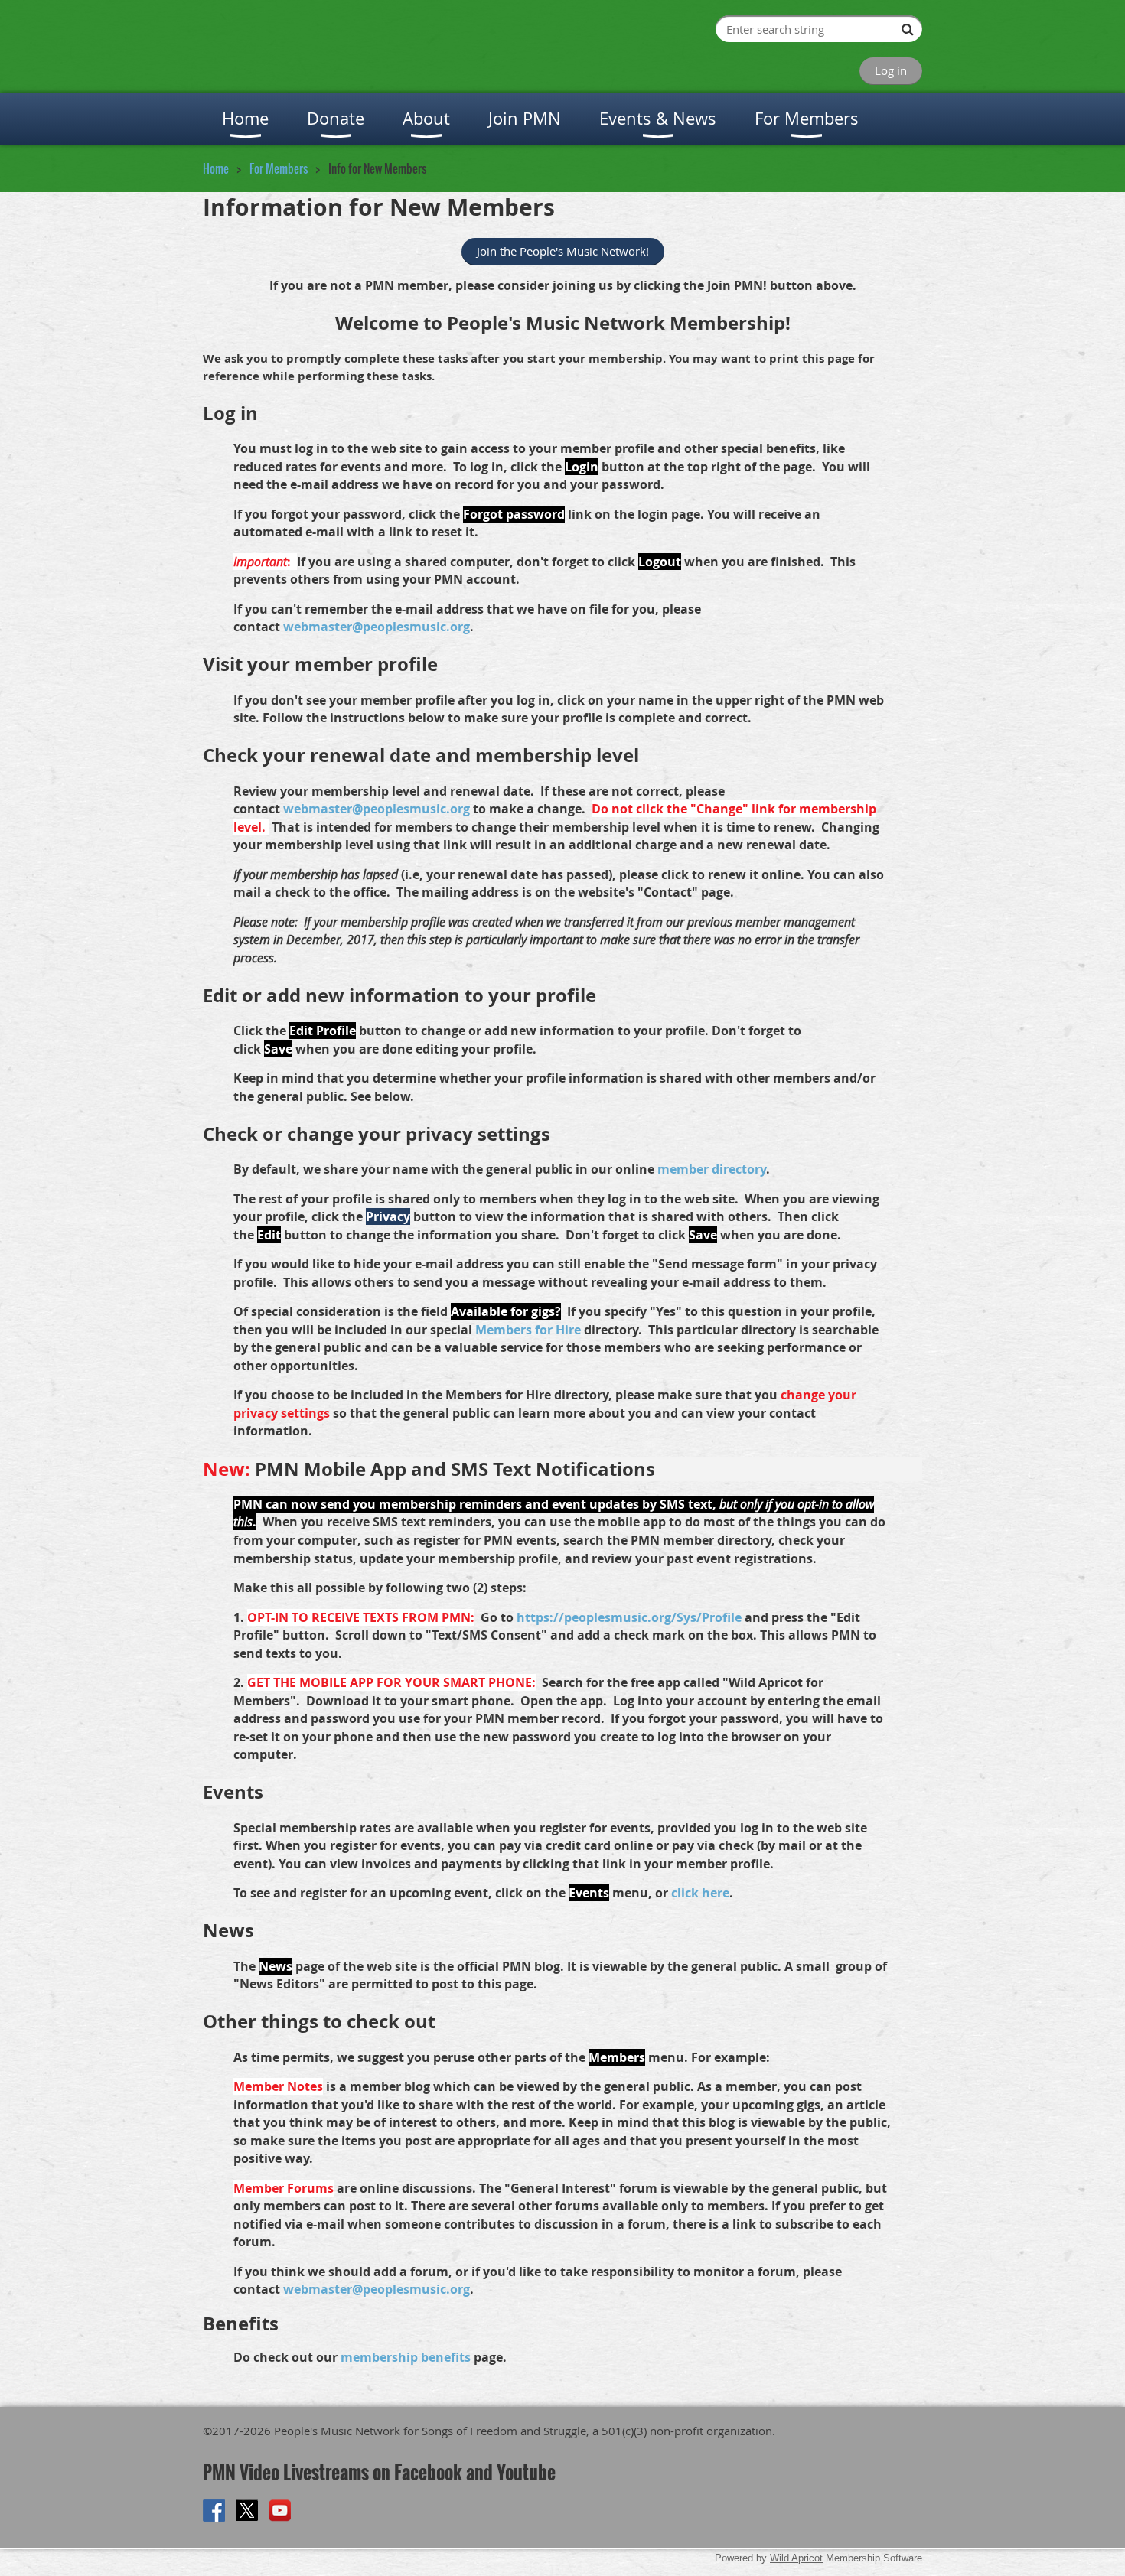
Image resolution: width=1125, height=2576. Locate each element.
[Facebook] (214, 2511)
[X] (247, 2511)
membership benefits (406, 2357)
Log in (891, 70)
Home (216, 168)
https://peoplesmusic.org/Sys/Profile (629, 1617)
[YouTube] (280, 2511)
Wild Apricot (796, 2558)
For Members (279, 168)
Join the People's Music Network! (563, 251)
